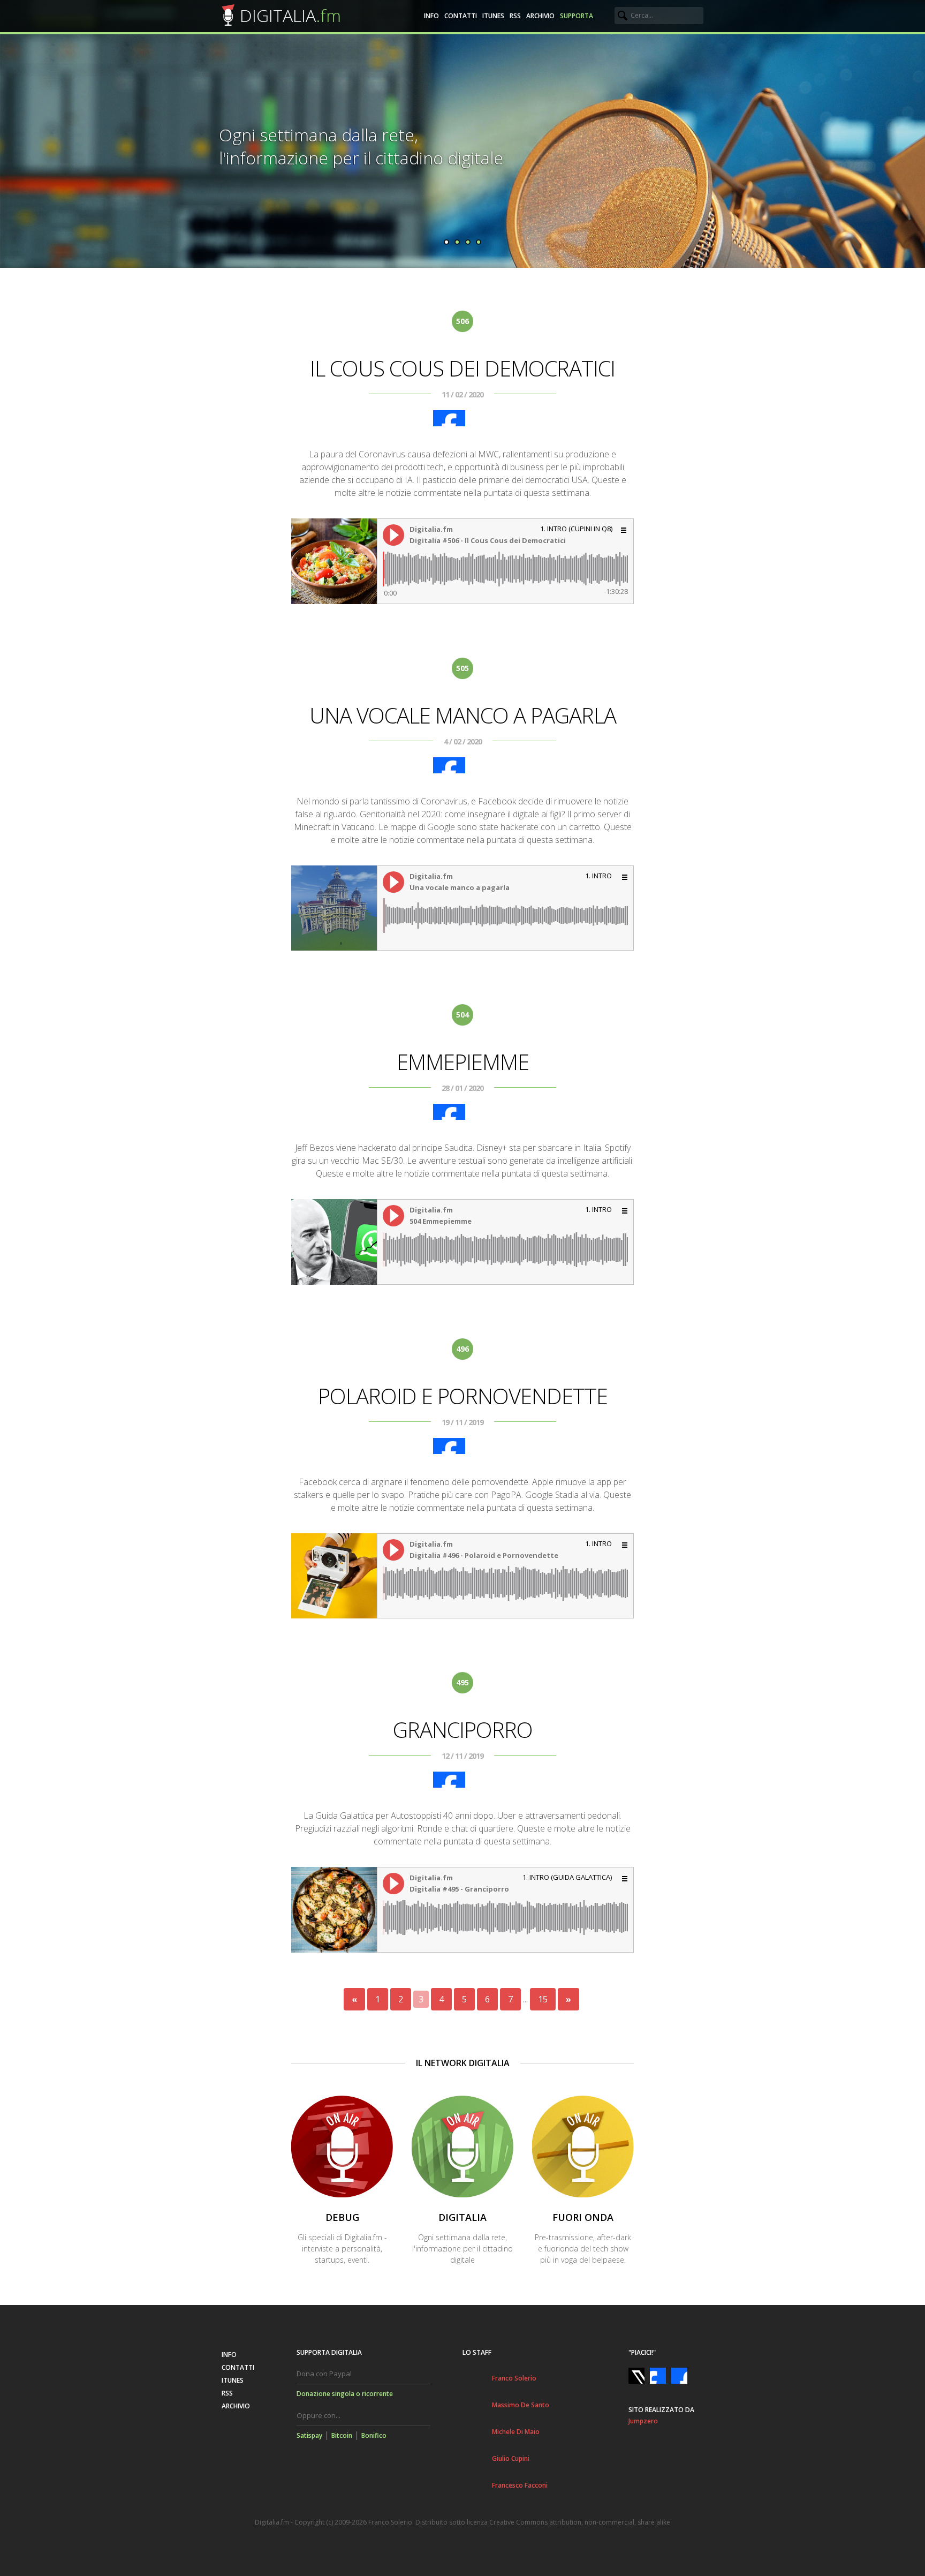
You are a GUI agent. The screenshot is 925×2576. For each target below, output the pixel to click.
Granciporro (463, 1730)
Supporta (577, 16)
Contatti (461, 16)
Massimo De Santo (521, 2405)
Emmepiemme (463, 1062)
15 (543, 1999)
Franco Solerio (514, 2378)
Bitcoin (342, 2435)
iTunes (493, 16)
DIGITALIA (290, 15)
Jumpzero (643, 2421)
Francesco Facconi (520, 2485)
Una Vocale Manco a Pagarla (463, 715)
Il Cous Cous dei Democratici (462, 368)
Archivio (540, 16)
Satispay (309, 2435)
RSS (515, 16)
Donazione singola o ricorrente (345, 2394)
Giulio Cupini (511, 2458)
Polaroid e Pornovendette (463, 1396)
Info (431, 16)
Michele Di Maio (516, 2432)
